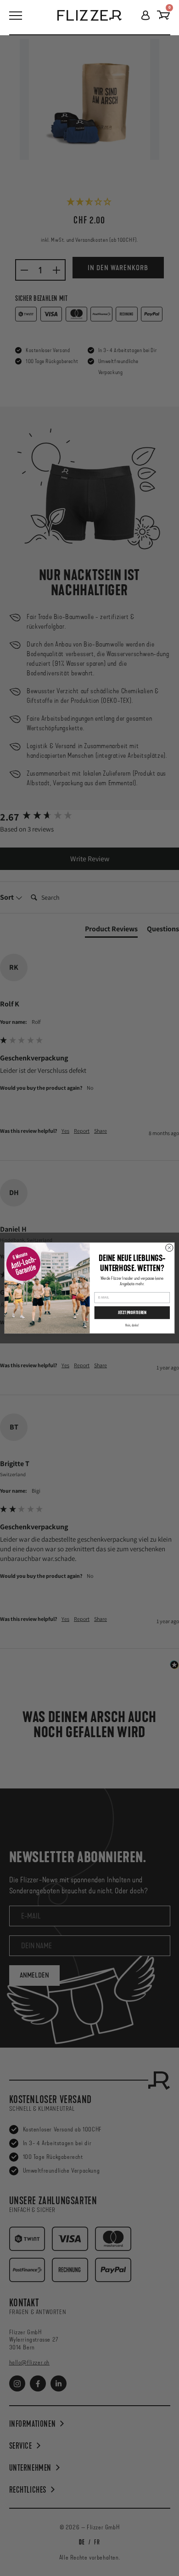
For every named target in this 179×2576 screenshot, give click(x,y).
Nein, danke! (132, 1325)
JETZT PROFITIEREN (132, 1313)
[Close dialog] (169, 1248)
